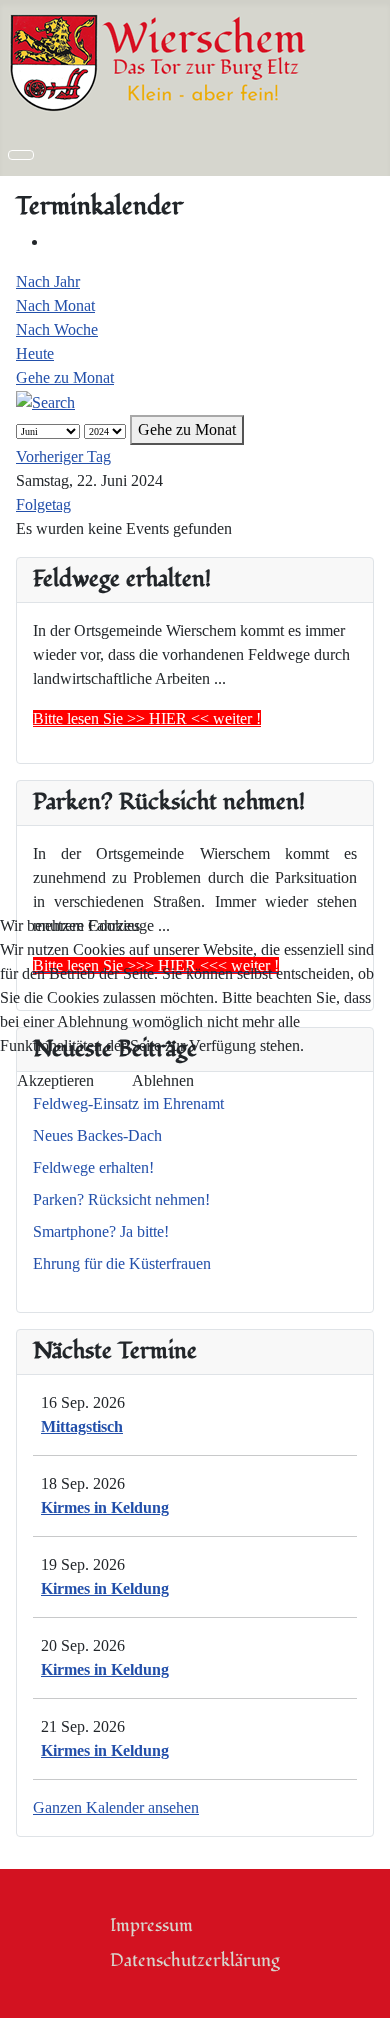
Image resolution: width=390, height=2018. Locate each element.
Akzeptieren (55, 1080)
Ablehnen (163, 1080)
